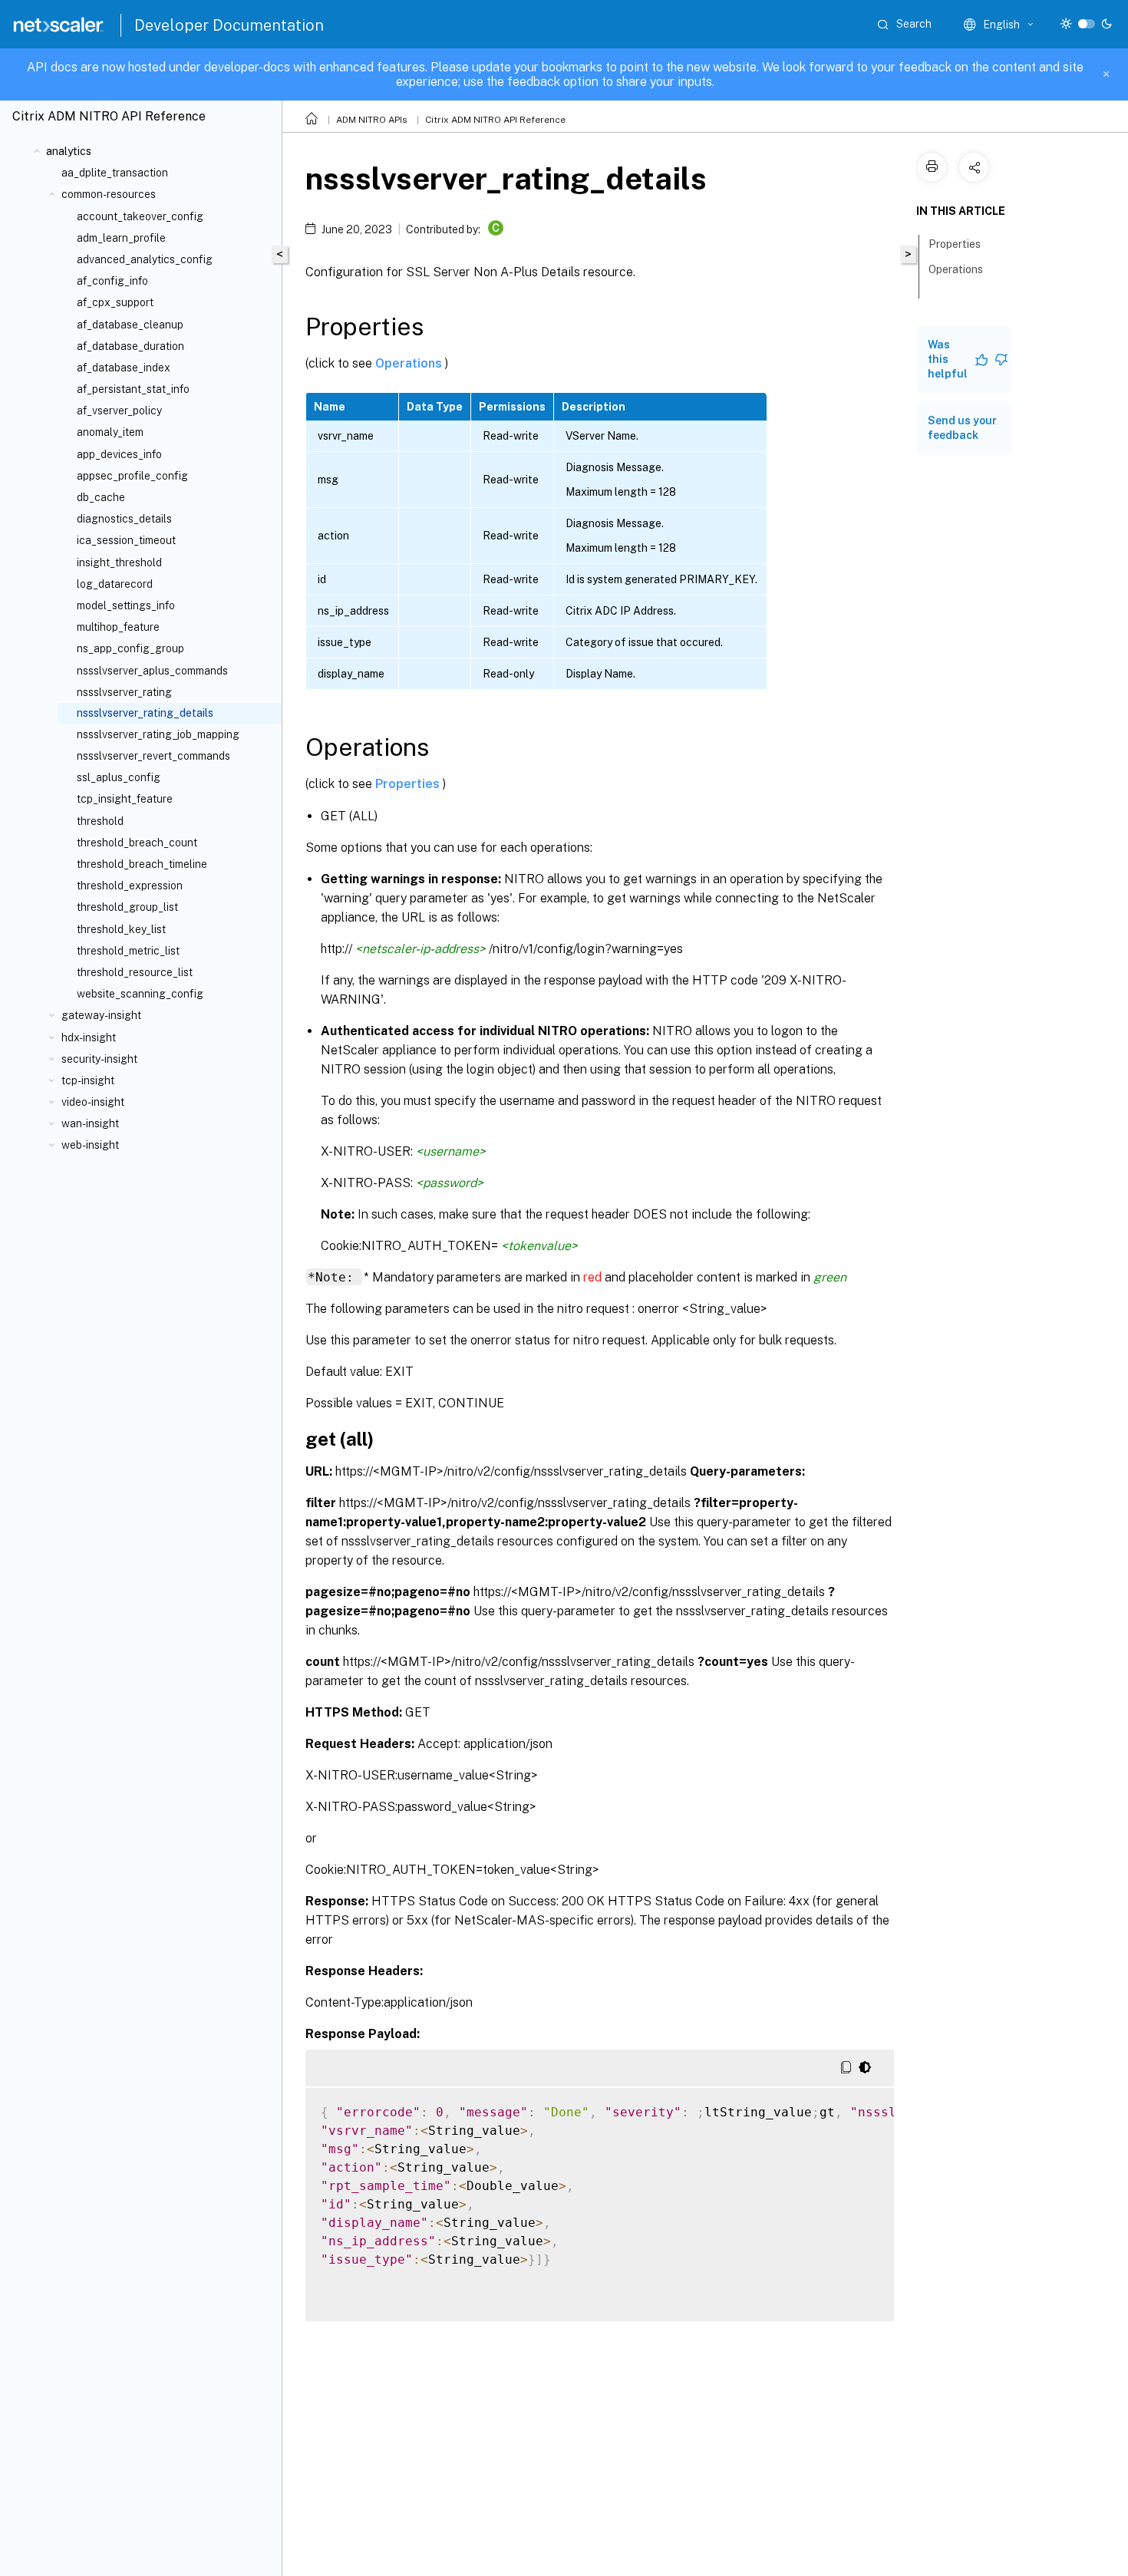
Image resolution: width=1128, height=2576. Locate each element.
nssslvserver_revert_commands (153, 756)
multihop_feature (118, 627)
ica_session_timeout (126, 540)
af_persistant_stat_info (133, 389)
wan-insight (90, 1123)
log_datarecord (115, 584)
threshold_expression (130, 886)
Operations (410, 363)
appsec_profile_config (132, 476)
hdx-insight (89, 1037)
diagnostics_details (124, 519)
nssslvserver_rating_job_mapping (158, 734)
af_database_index (124, 368)
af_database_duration (130, 346)
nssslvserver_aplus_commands (152, 671)
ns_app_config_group (130, 648)
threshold (100, 821)
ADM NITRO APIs (372, 120)
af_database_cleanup (130, 325)
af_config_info (112, 281)
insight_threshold (119, 562)
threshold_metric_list (128, 951)
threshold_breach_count (137, 843)
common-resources (109, 194)
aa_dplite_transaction (115, 173)
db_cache (101, 497)
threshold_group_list (127, 907)
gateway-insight (101, 1015)
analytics (69, 151)
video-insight (93, 1102)
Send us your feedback (962, 428)
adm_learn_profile (121, 238)
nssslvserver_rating (124, 692)
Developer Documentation (229, 25)
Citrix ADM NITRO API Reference (495, 120)
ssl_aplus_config (119, 777)
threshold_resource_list (135, 972)
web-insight (90, 1145)
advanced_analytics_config (145, 259)
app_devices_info (119, 454)
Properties (409, 784)
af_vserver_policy (119, 411)
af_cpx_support (115, 302)
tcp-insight (88, 1080)
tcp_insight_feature (125, 799)
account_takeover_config (140, 216)
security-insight (99, 1059)
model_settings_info (126, 605)
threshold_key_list (121, 929)
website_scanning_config (140, 994)
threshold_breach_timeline (142, 864)
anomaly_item (110, 432)
